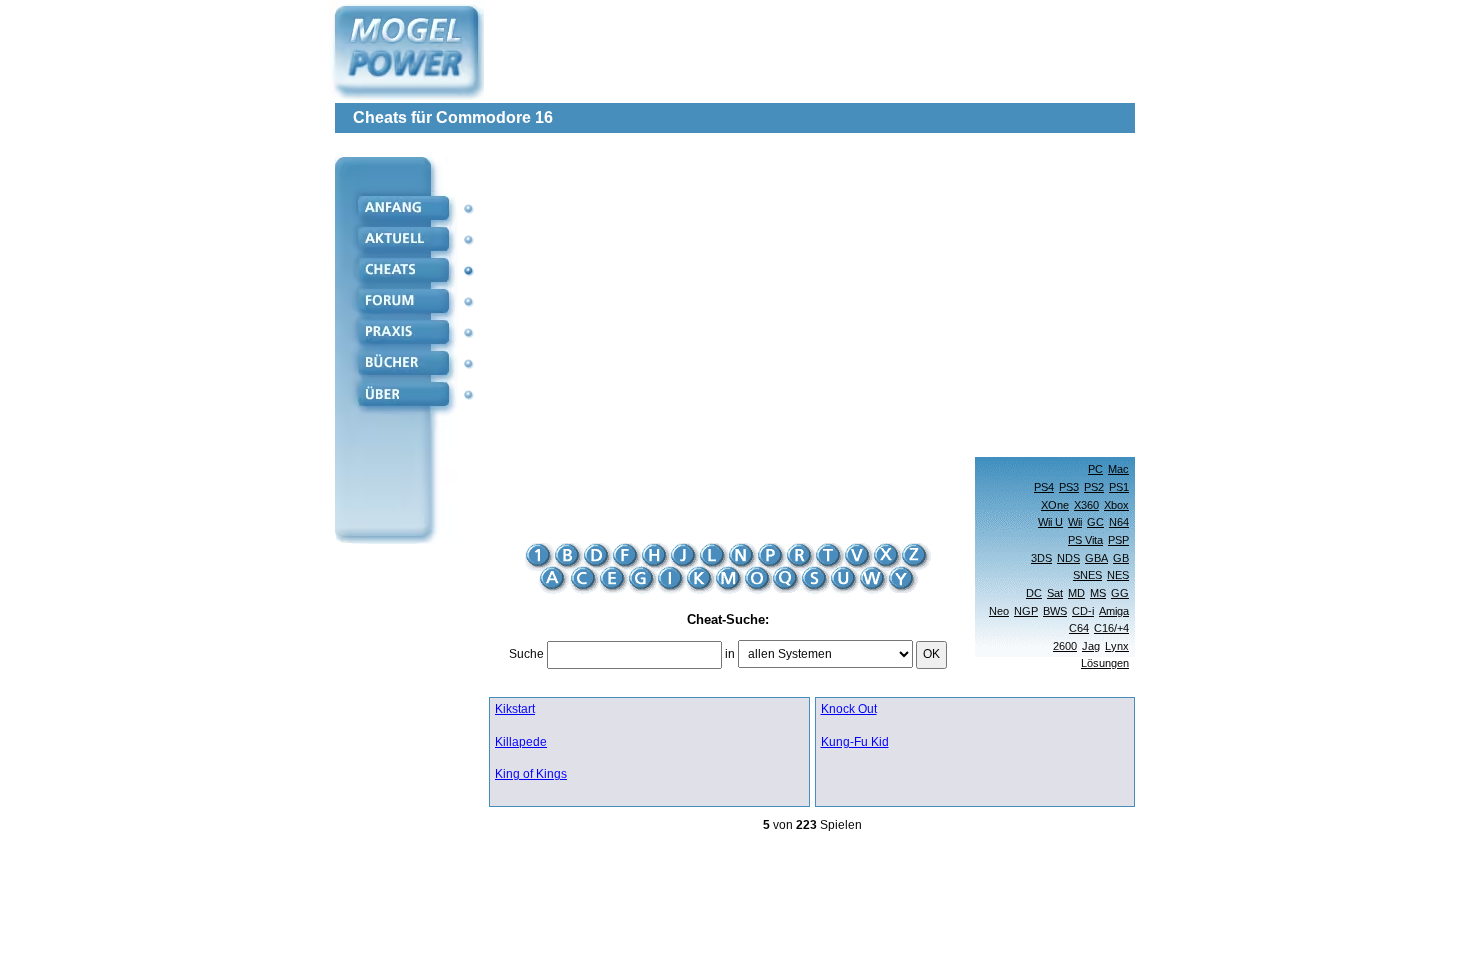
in (730, 654)
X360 (1086, 505)
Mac (1118, 469)
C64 (1079, 628)
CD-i (1083, 611)
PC (1095, 469)
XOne (1055, 505)
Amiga (1114, 611)
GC (1095, 522)
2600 (1065, 646)
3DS (1041, 558)
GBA (1096, 558)
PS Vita (1085, 540)
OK (931, 654)
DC (1034, 593)
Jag (1091, 646)
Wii (1075, 522)
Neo (999, 611)
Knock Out (849, 709)
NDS (1068, 558)
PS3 (1069, 487)
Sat (1055, 593)
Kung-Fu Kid (855, 742)
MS (1098, 593)
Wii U (1050, 522)
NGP (1026, 611)
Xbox (1116, 505)
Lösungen (1105, 663)
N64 (1119, 522)
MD (1076, 593)
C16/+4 (1111, 628)
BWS (1055, 611)
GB (1121, 558)
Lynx (1117, 646)
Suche (526, 654)
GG (1120, 593)
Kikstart (515, 709)
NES (1118, 575)
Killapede (521, 742)
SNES (1087, 575)
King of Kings (531, 774)
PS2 (1094, 487)
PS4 (1044, 487)
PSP (1118, 540)
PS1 (1119, 487)
